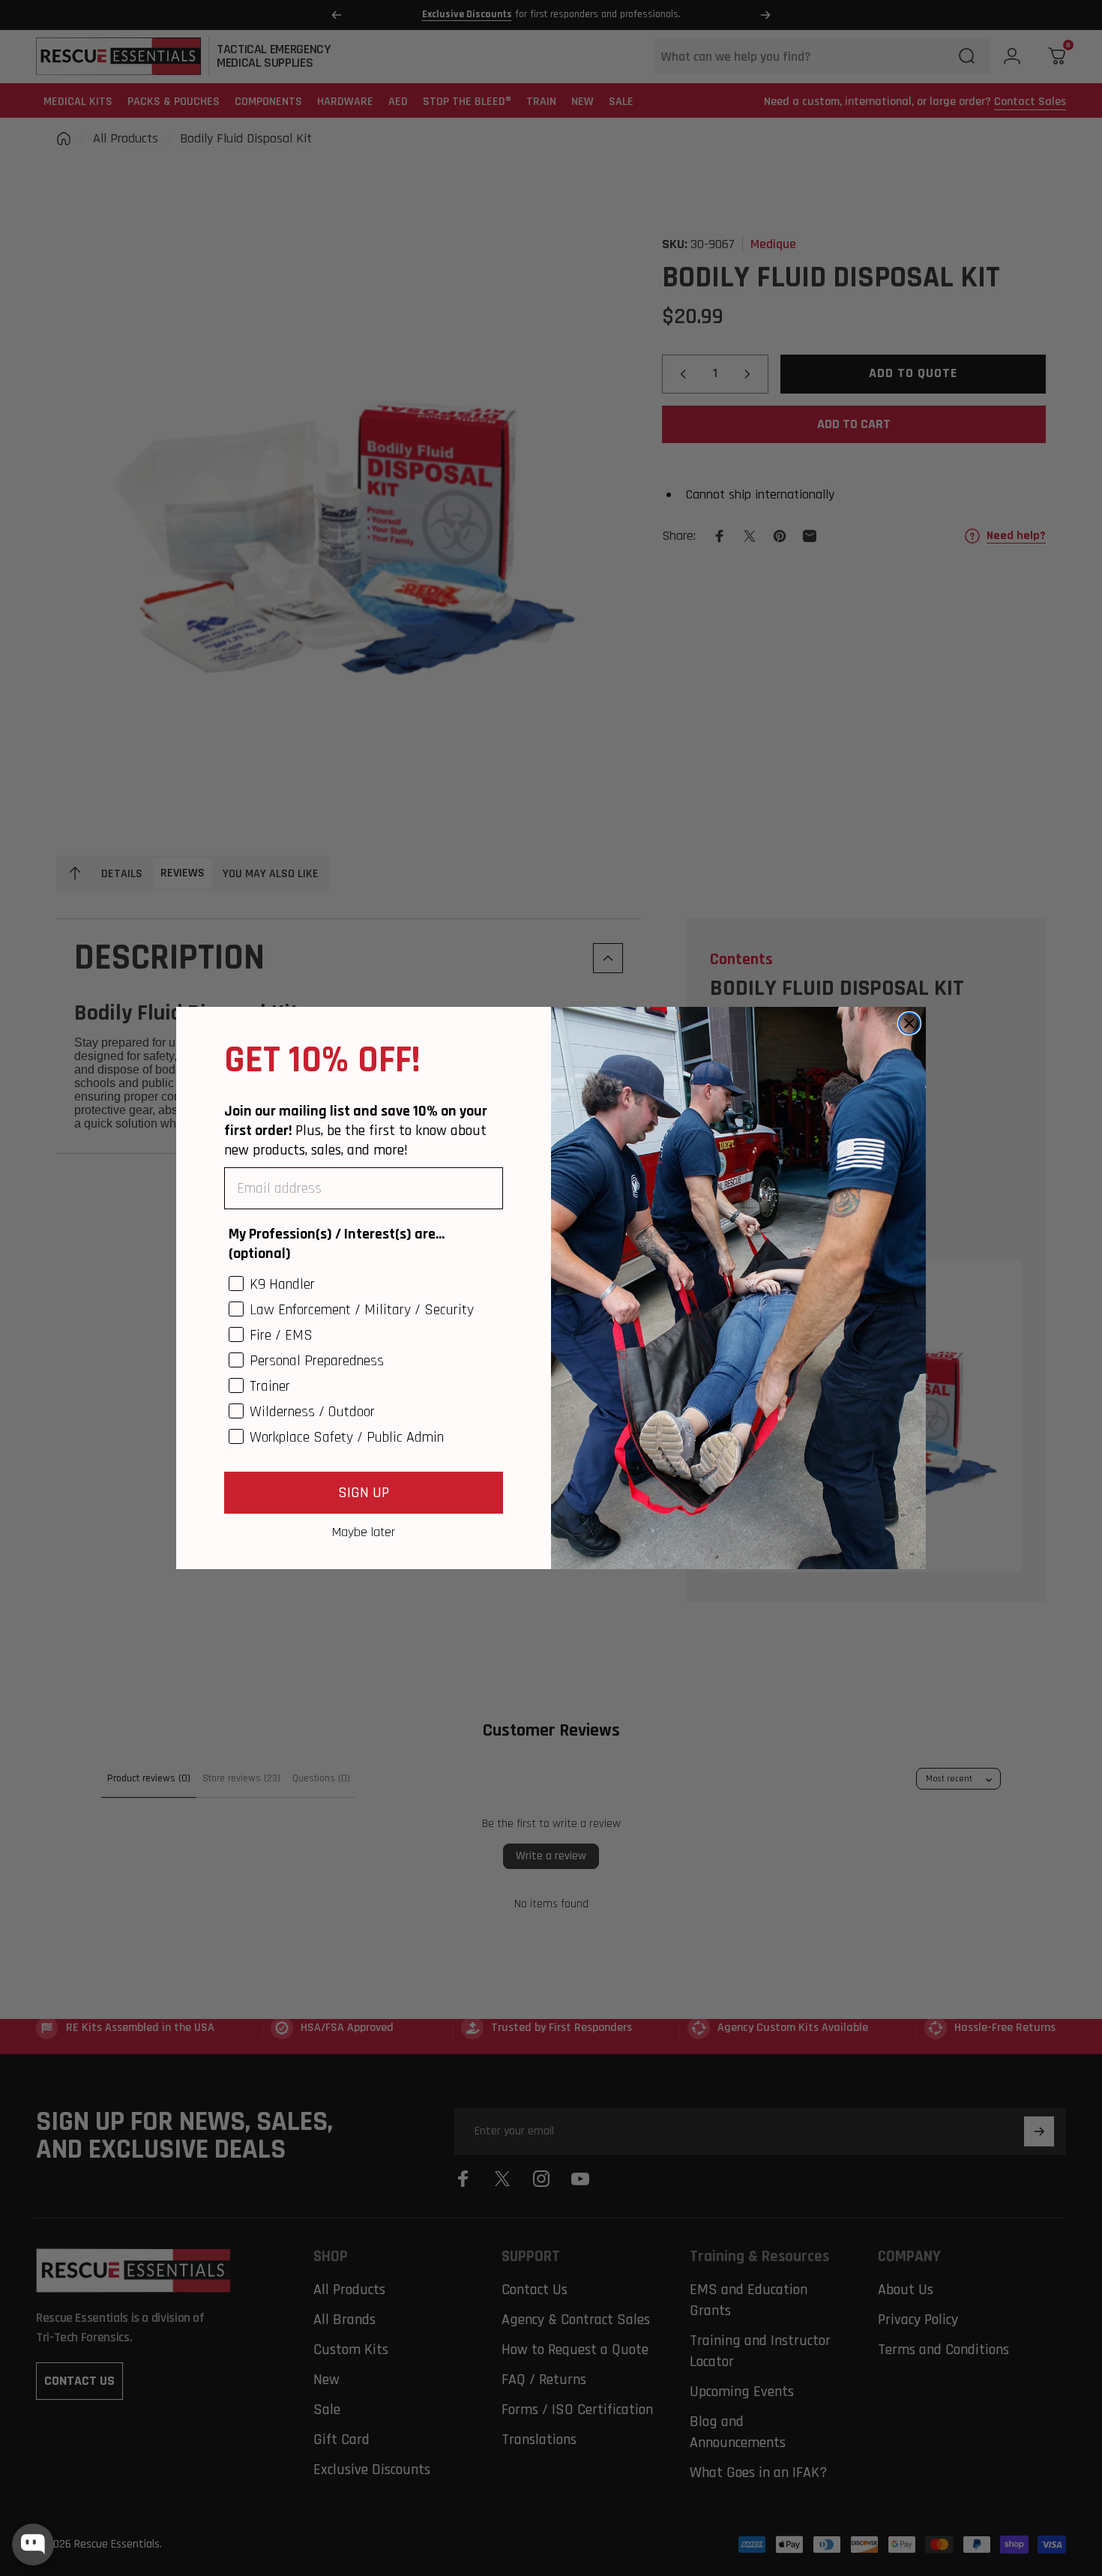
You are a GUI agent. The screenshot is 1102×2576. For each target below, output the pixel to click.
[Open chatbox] (33, 2545)
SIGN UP (364, 1493)
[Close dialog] (909, 1023)
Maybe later (364, 1532)
